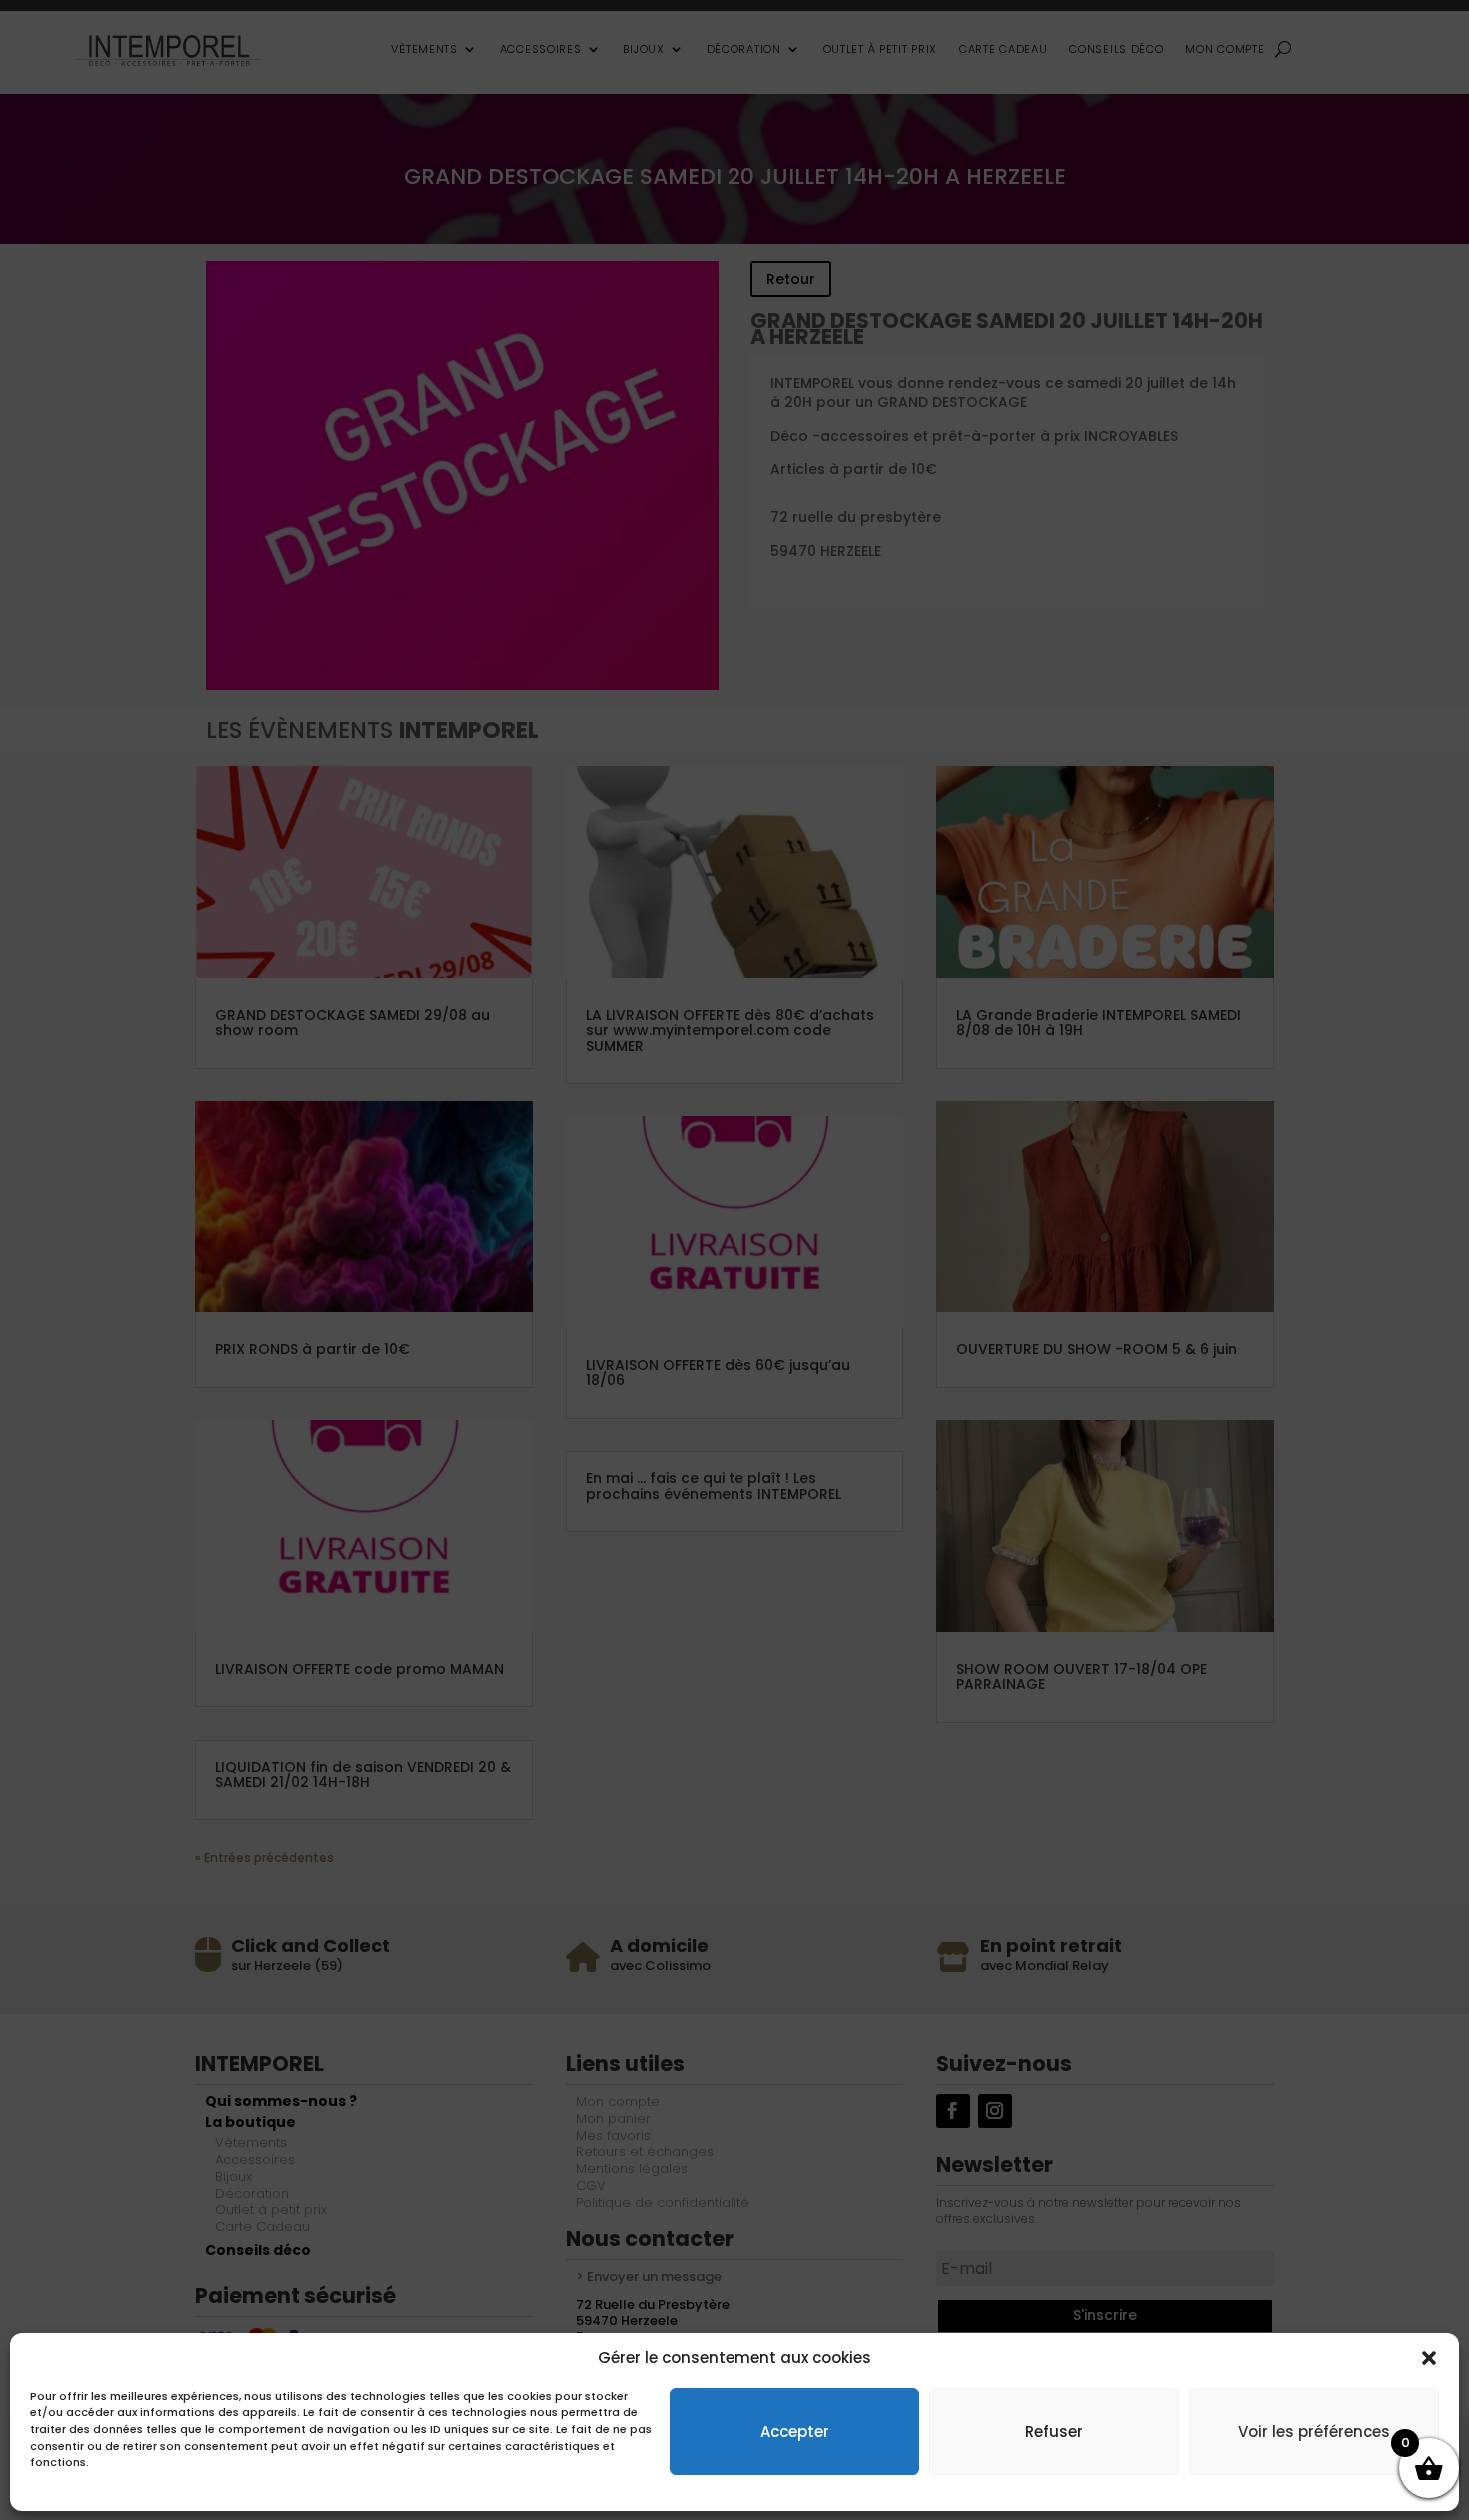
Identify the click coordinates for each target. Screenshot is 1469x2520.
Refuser (1054, 2431)
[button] (1429, 2358)
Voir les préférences (1314, 2431)
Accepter (795, 2431)
